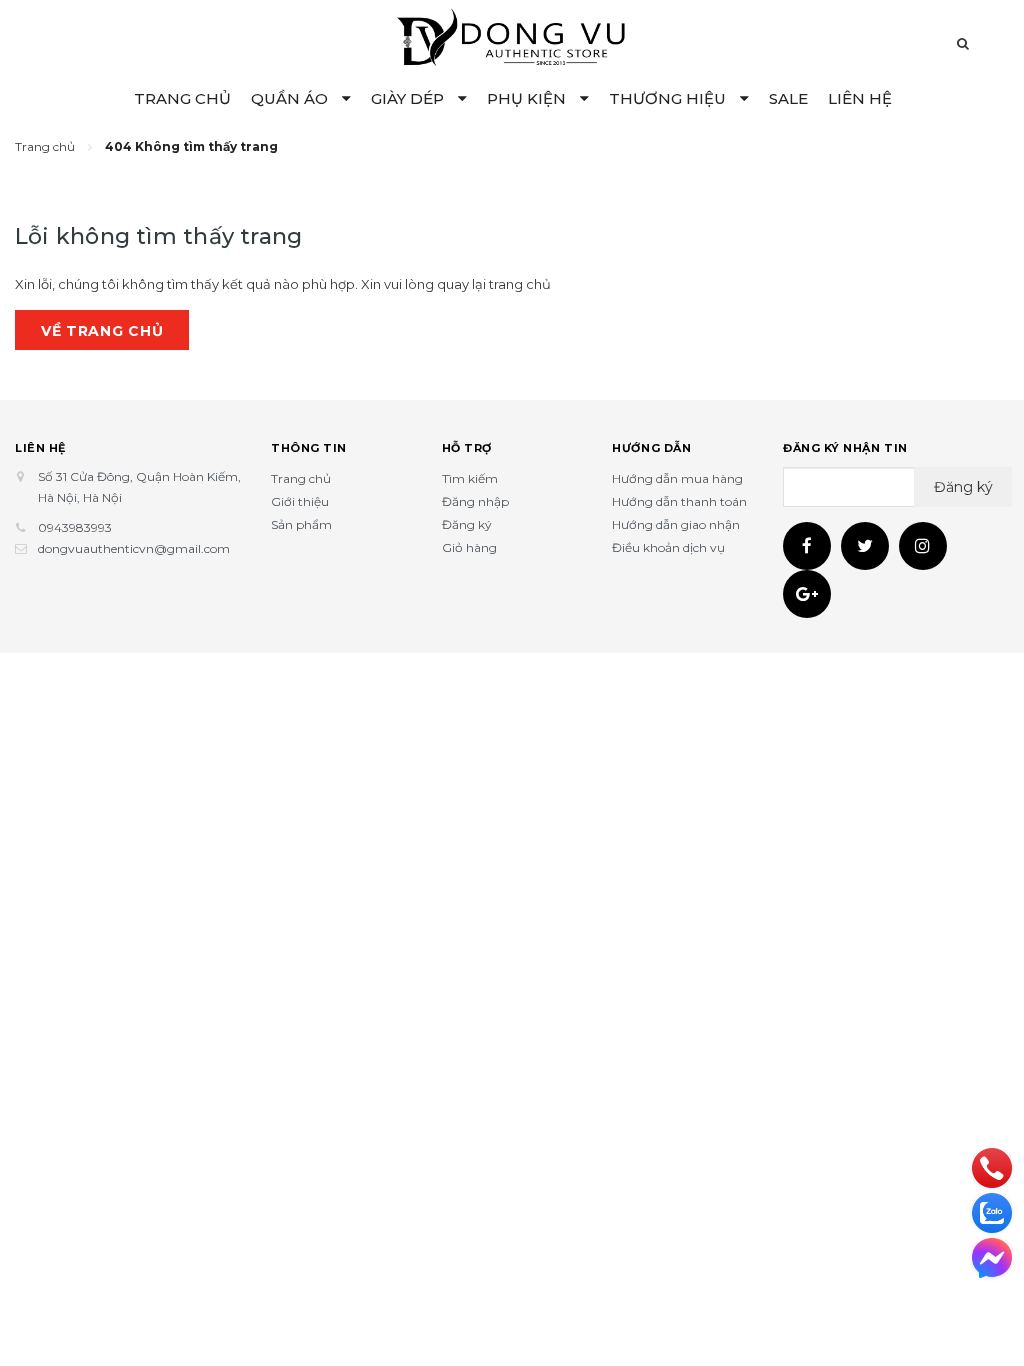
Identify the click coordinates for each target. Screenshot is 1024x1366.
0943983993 (75, 527)
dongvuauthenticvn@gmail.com (134, 548)
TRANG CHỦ (182, 98)
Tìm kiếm (470, 478)
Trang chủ (301, 478)
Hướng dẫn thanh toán (679, 501)
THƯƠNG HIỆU (669, 98)
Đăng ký (467, 524)
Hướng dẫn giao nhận (676, 524)
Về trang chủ (102, 331)
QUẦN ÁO (291, 98)
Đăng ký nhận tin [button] (845, 448)
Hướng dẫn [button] (651, 448)
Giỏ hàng (469, 547)
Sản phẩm (301, 524)
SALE (788, 98)
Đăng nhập (475, 501)
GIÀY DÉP (409, 98)
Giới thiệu (300, 501)
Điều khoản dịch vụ (668, 547)
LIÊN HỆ (860, 98)
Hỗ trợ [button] (467, 448)
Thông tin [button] (309, 448)
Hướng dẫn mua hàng (677, 478)
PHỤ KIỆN (528, 98)
